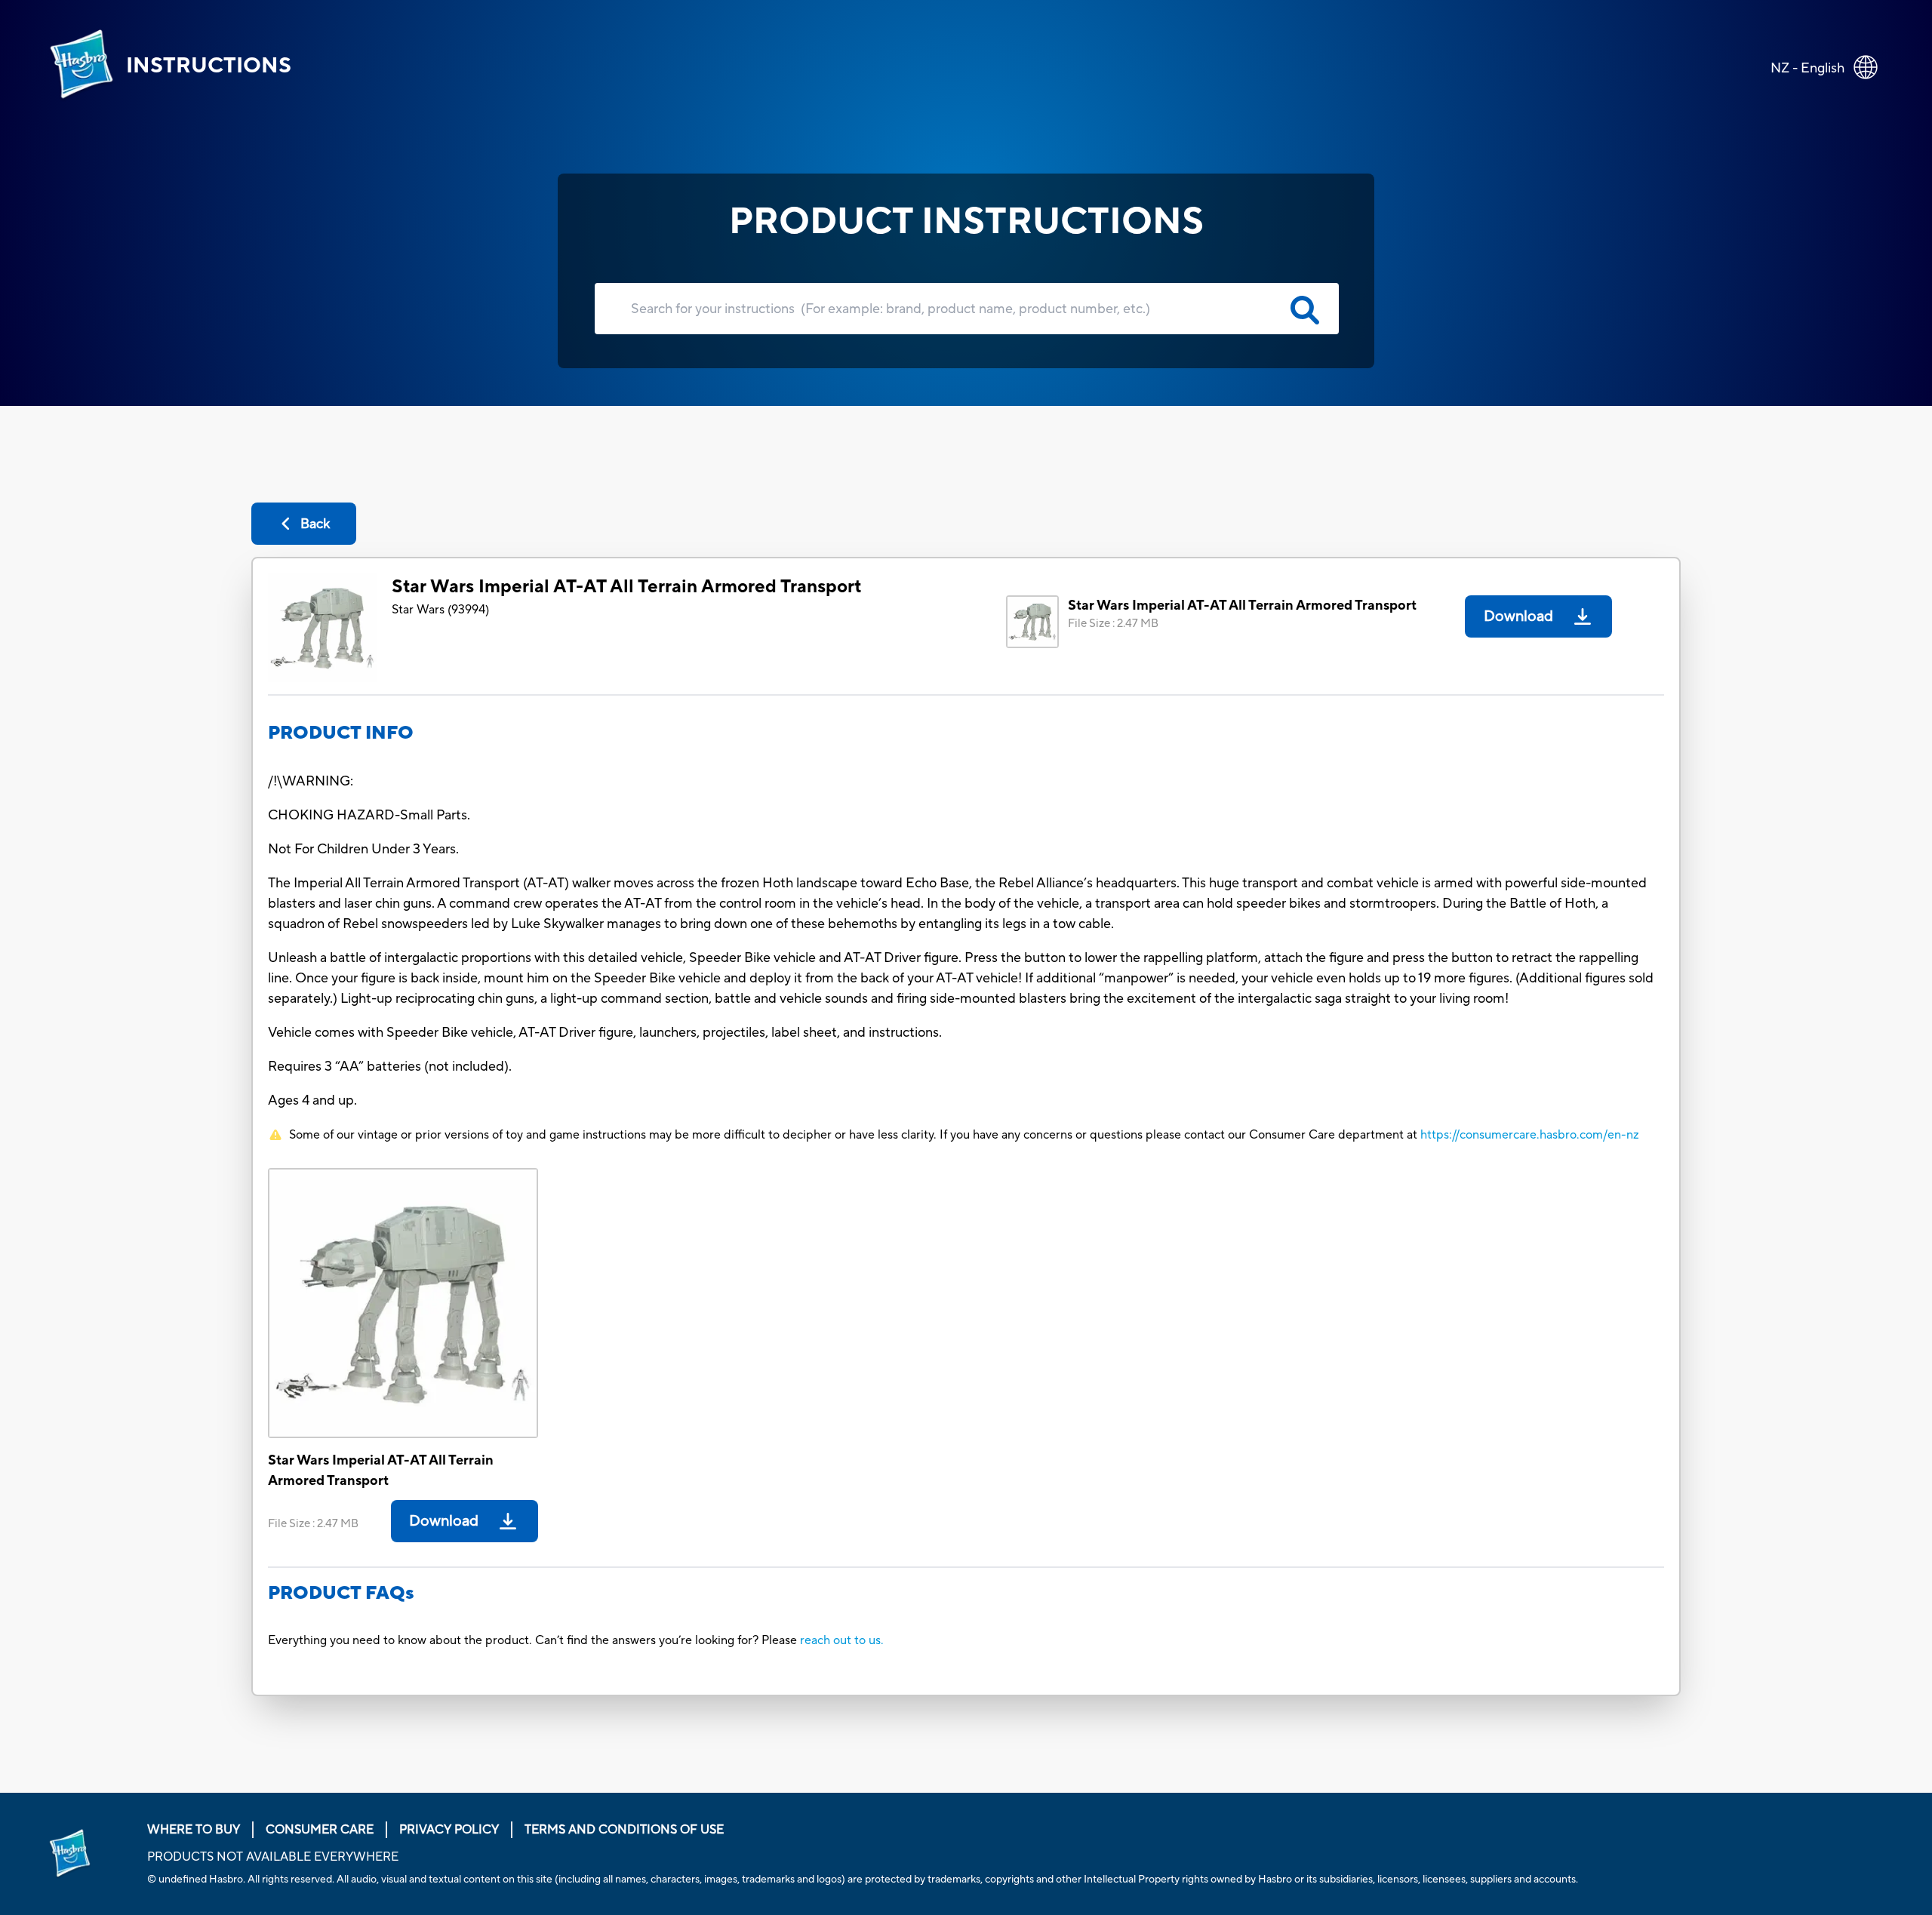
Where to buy (194, 1830)
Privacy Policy (449, 1830)
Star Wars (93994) (440, 610)
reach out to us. (842, 1640)
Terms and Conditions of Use (624, 1830)
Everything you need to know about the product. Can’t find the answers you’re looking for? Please (534, 1640)
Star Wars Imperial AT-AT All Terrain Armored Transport (626, 587)
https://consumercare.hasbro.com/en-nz (1530, 1135)
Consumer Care (320, 1830)
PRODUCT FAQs (341, 1593)
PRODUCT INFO (341, 733)
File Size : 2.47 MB (1113, 624)
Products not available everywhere (273, 1857)
